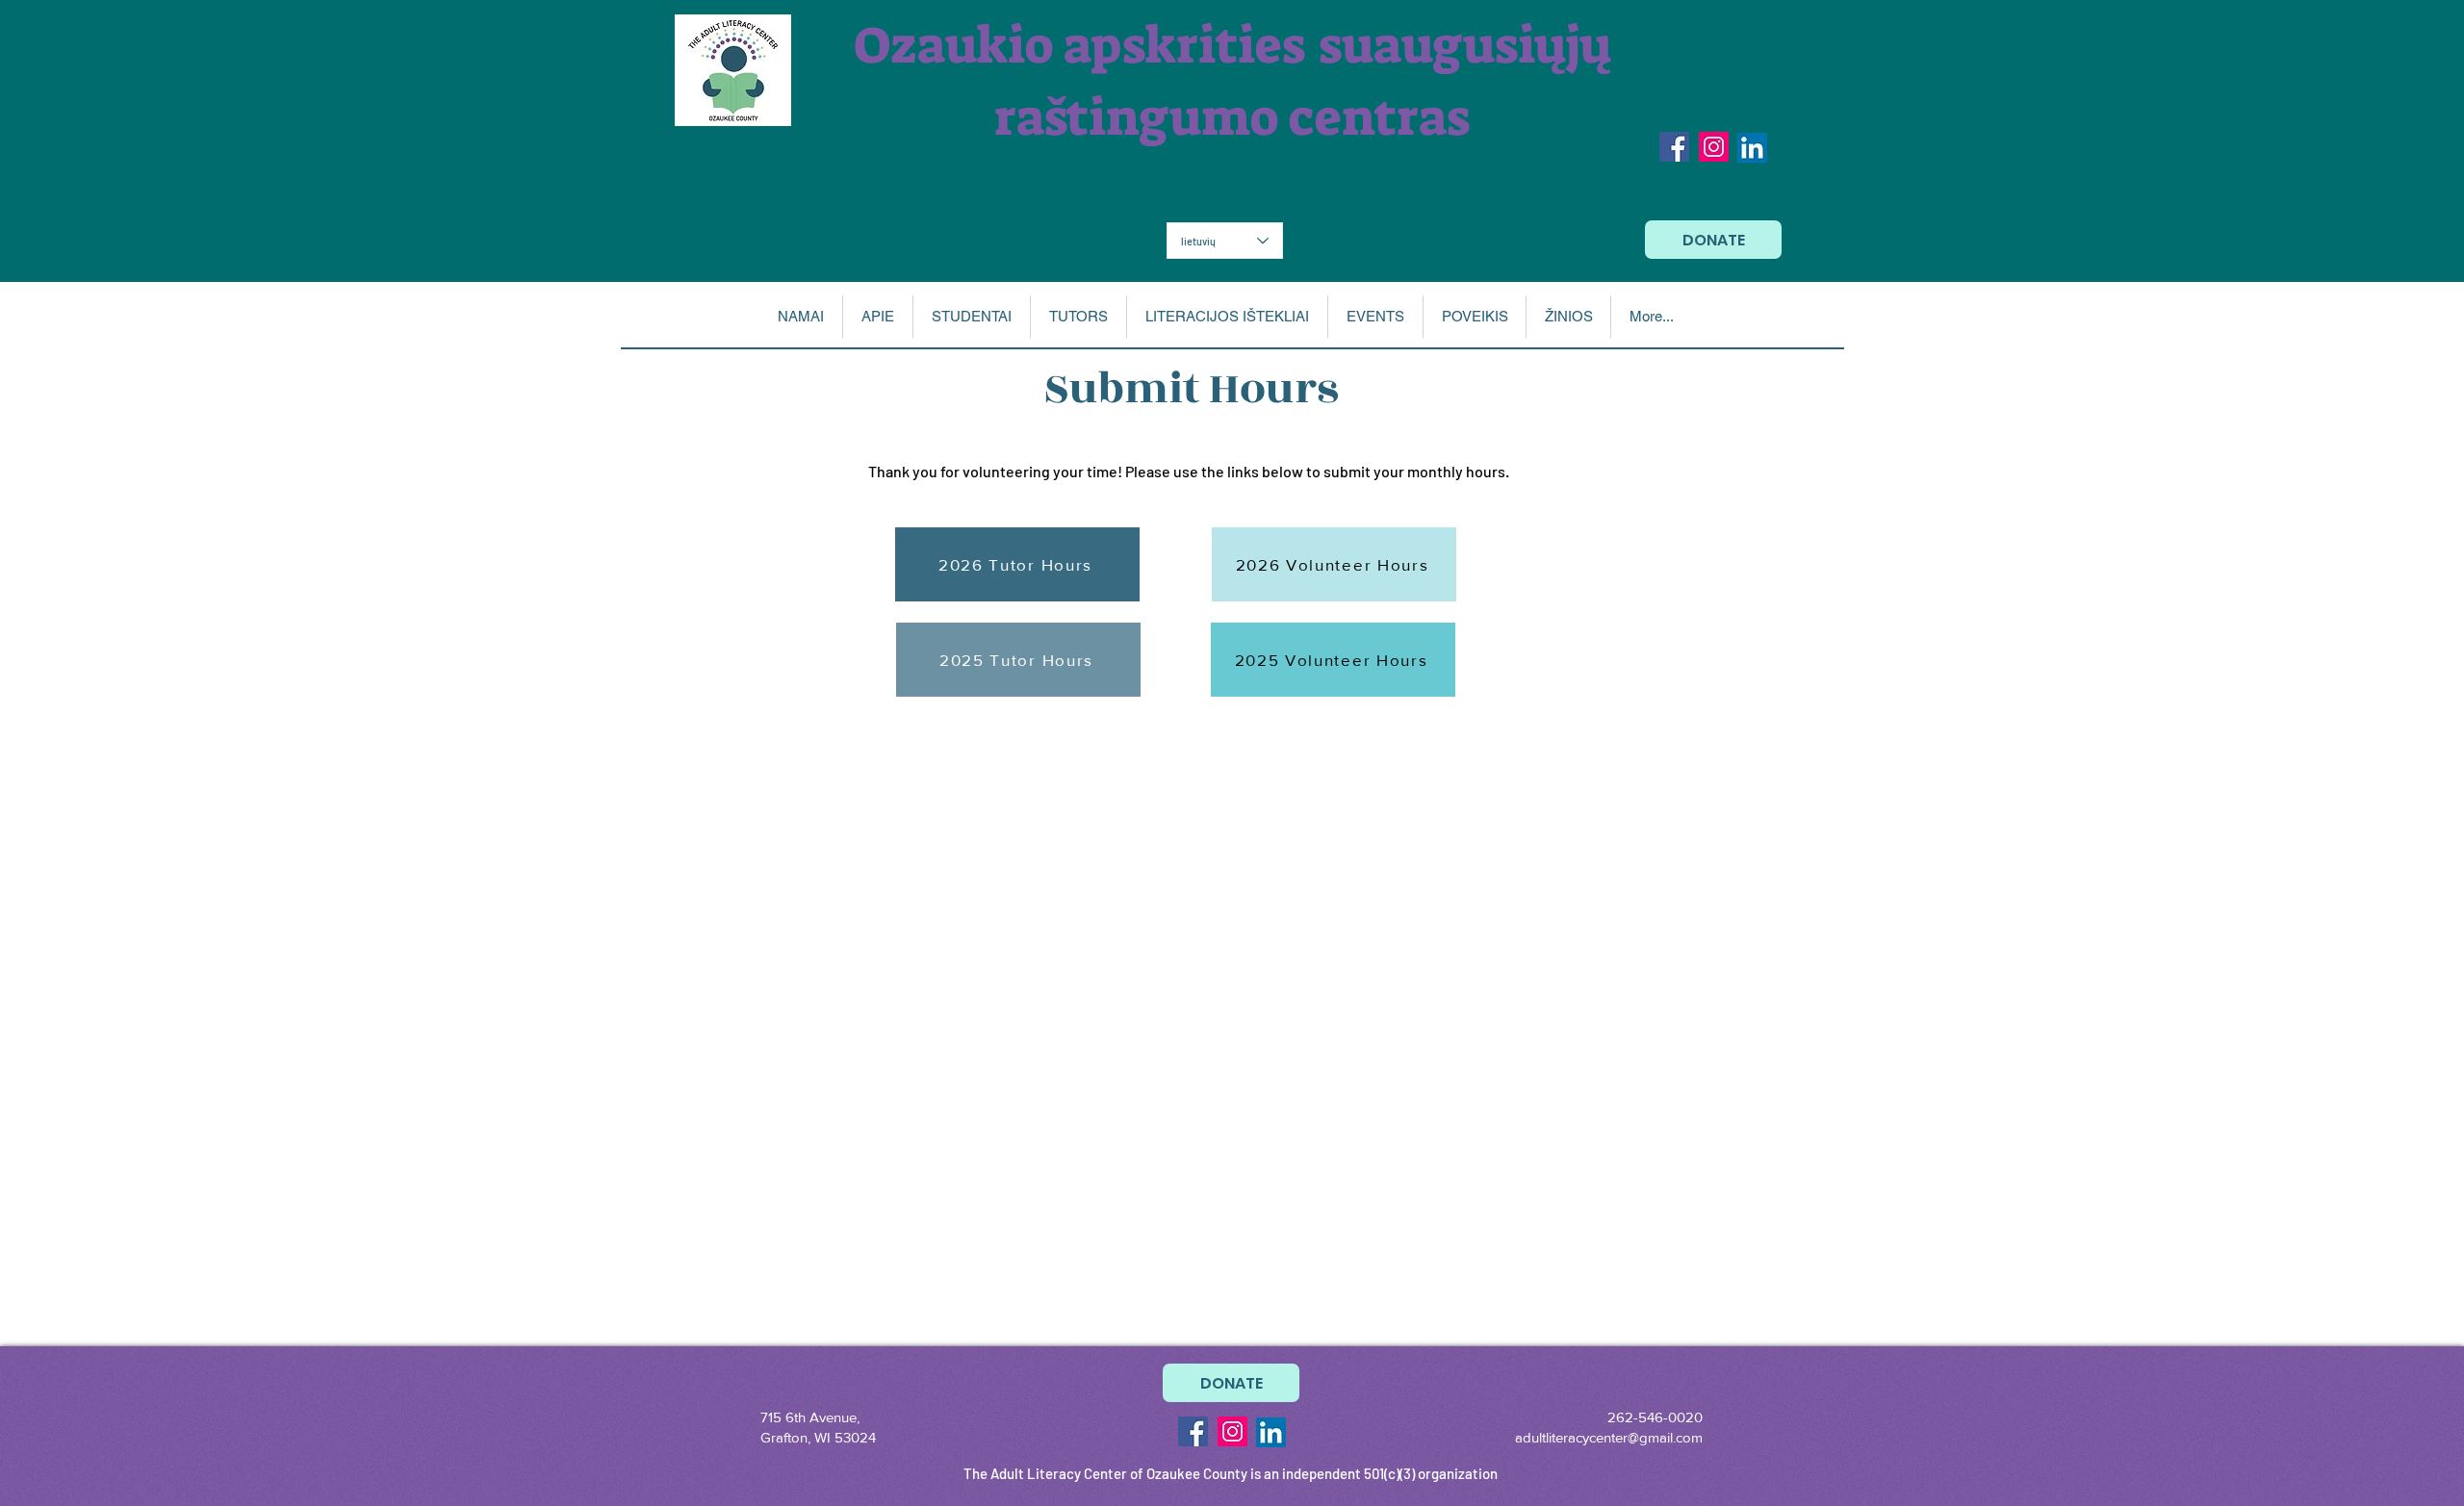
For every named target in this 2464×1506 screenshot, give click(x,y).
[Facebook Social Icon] (1674, 147)
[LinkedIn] (1752, 148)
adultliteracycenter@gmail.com (1609, 1437)
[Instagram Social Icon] (1714, 147)
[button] (877, 317)
